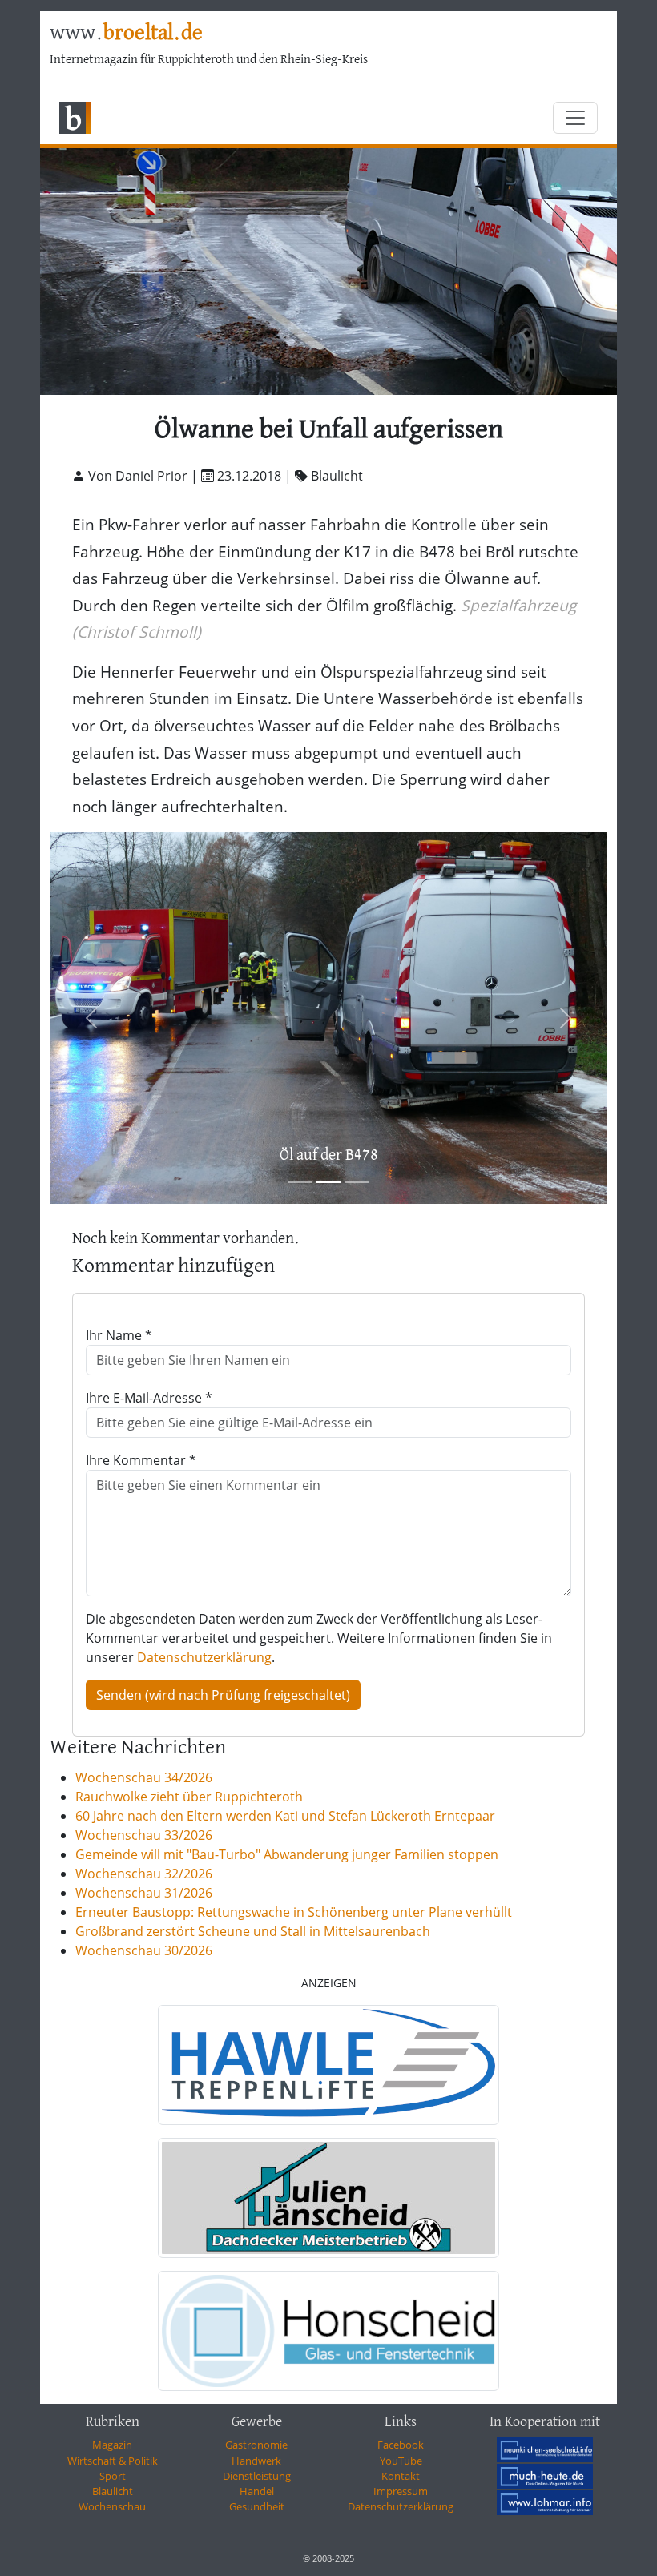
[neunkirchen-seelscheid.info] (545, 2449)
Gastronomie (256, 2445)
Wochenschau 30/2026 (144, 1950)
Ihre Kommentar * (141, 1460)
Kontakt (401, 2476)
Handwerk (256, 2461)
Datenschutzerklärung (204, 1657)
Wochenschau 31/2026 (144, 1893)
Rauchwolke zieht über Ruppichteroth (189, 1797)
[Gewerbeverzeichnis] (328, 2065)
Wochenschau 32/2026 (144, 1874)
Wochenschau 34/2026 (144, 1777)
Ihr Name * (119, 1335)
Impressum (401, 2491)
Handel (257, 2491)
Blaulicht (113, 2491)
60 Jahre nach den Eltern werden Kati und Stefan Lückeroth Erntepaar (285, 1816)
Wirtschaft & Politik (113, 2461)
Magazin (112, 2445)
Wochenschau (112, 2506)
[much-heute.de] (545, 2476)
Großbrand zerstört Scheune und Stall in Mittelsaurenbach (253, 1931)
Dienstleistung (257, 2476)
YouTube (401, 2461)
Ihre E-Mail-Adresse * (149, 1398)
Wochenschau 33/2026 (144, 1835)
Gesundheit (257, 2506)
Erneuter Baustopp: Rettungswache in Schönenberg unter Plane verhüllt (294, 1912)
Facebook (401, 2445)
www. (126, 34)
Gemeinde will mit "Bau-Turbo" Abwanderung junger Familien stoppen (287, 1854)
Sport (113, 2476)
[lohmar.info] (545, 2502)
